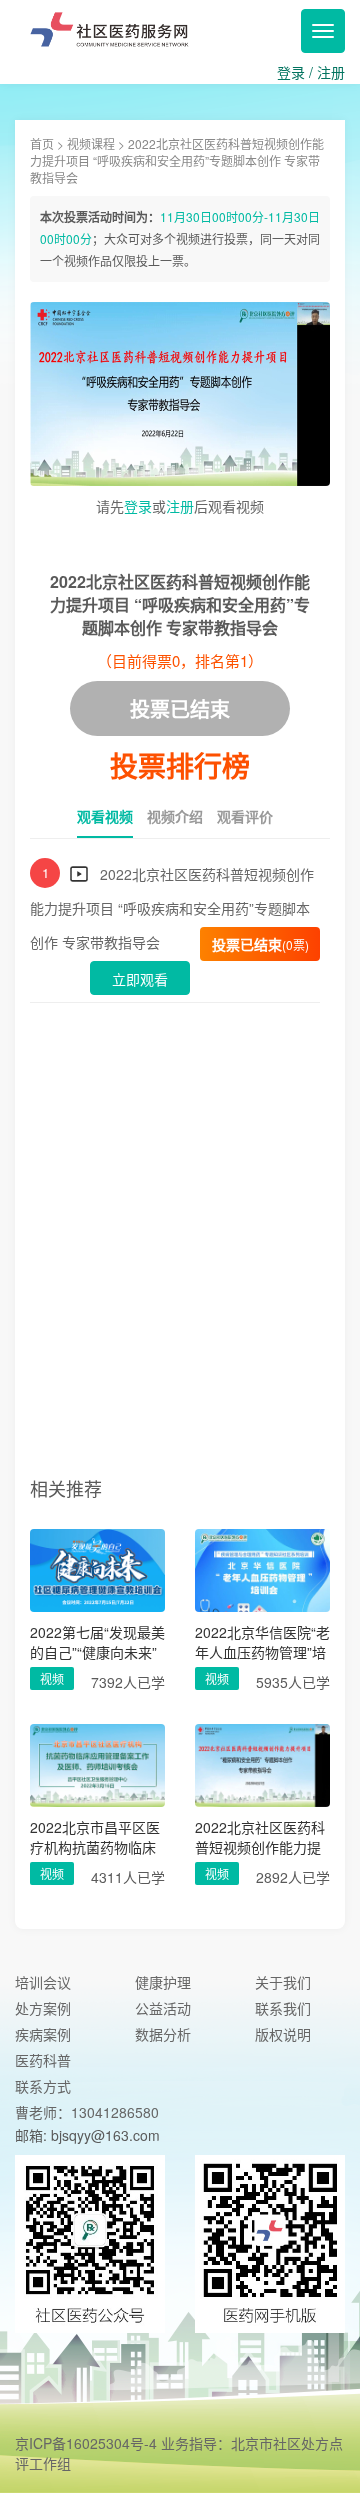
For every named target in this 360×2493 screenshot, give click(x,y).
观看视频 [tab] (105, 816)
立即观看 (140, 979)
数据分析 (163, 2034)
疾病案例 (43, 2034)
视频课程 (91, 143)
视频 (52, 1678)
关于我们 (283, 1982)
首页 (42, 143)
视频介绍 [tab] (175, 816)
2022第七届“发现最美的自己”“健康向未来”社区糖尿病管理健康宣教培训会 (97, 1642)
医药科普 (43, 2060)
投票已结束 (260, 944)
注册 (331, 72)
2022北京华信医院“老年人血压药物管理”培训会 (262, 1642)
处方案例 (43, 2008)
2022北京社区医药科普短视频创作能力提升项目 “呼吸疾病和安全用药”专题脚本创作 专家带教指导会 (172, 908)
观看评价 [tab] (245, 816)
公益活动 (163, 2008)
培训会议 (43, 1982)
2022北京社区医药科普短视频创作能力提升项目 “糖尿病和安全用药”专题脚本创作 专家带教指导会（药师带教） (262, 1837)
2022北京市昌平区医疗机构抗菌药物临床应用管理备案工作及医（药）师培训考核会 (95, 1837)
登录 (291, 72)
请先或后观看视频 (180, 506)
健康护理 (163, 1982)
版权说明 (283, 2034)
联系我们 (283, 2008)
